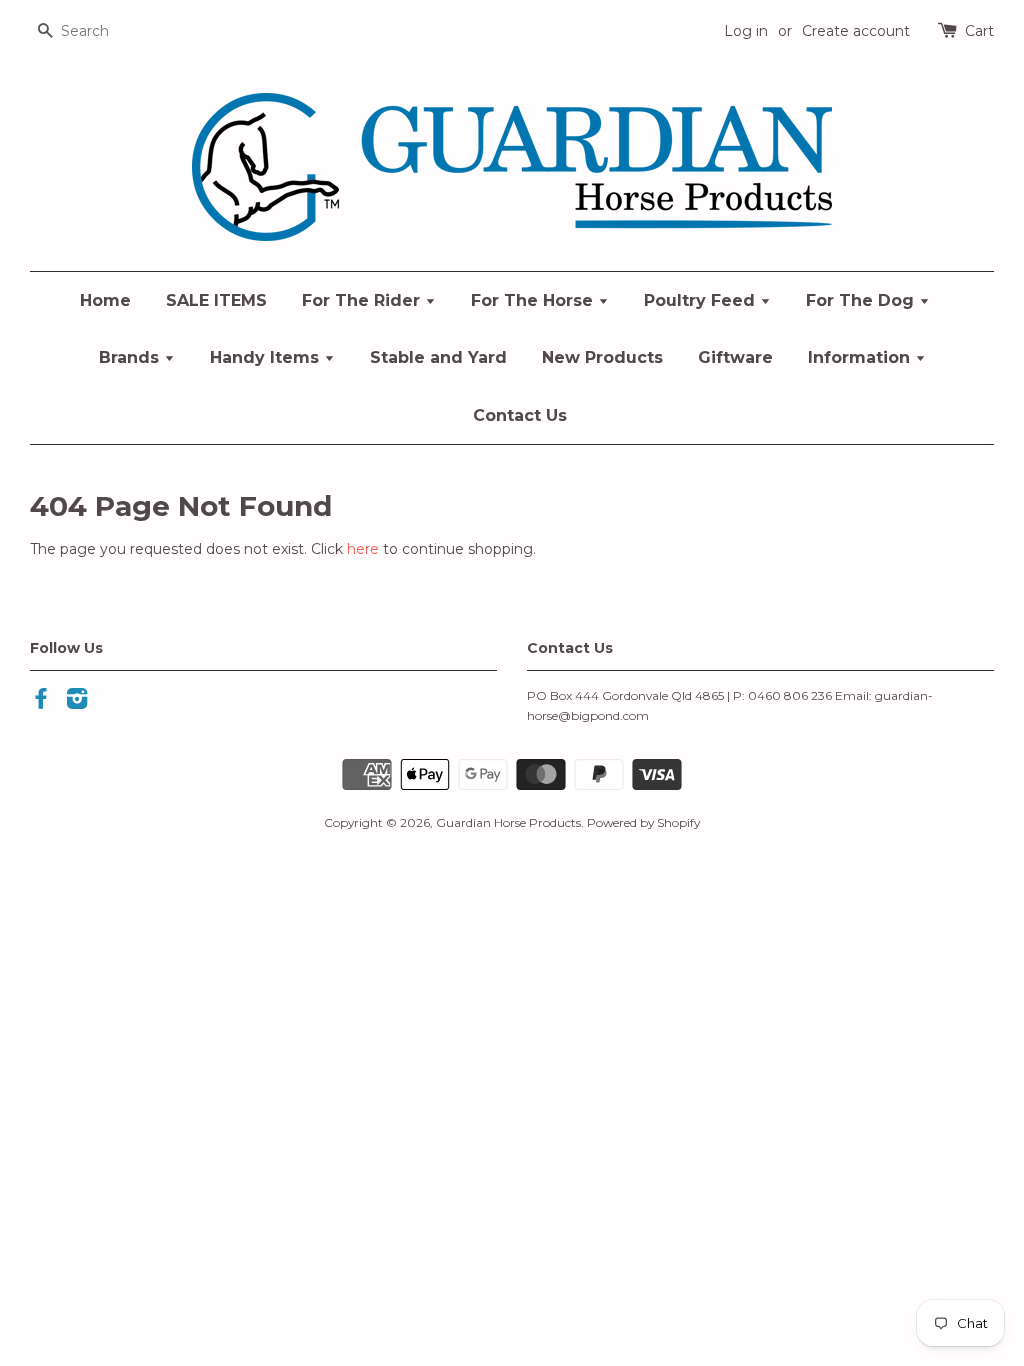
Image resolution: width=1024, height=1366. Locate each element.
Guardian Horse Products (508, 822)
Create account (856, 31)
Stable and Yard (438, 357)
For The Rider (363, 300)
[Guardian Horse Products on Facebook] (41, 702)
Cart (979, 31)
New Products (602, 357)
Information (861, 357)
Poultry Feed (702, 300)
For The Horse (534, 300)
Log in (746, 31)
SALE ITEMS (216, 300)
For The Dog (862, 300)
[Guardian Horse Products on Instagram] (77, 702)
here (363, 549)
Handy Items (267, 357)
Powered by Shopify (643, 822)
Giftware (735, 357)
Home (105, 300)
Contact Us (520, 415)
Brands (131, 357)
